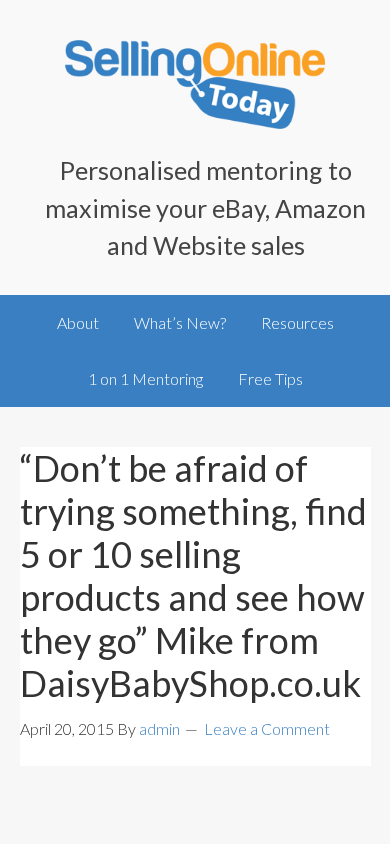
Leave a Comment (267, 728)
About (78, 322)
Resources (297, 322)
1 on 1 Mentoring (145, 378)
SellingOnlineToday (195, 90)
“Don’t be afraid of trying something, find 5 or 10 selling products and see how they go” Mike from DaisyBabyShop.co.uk (193, 576)
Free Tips (270, 378)
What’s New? (180, 322)
